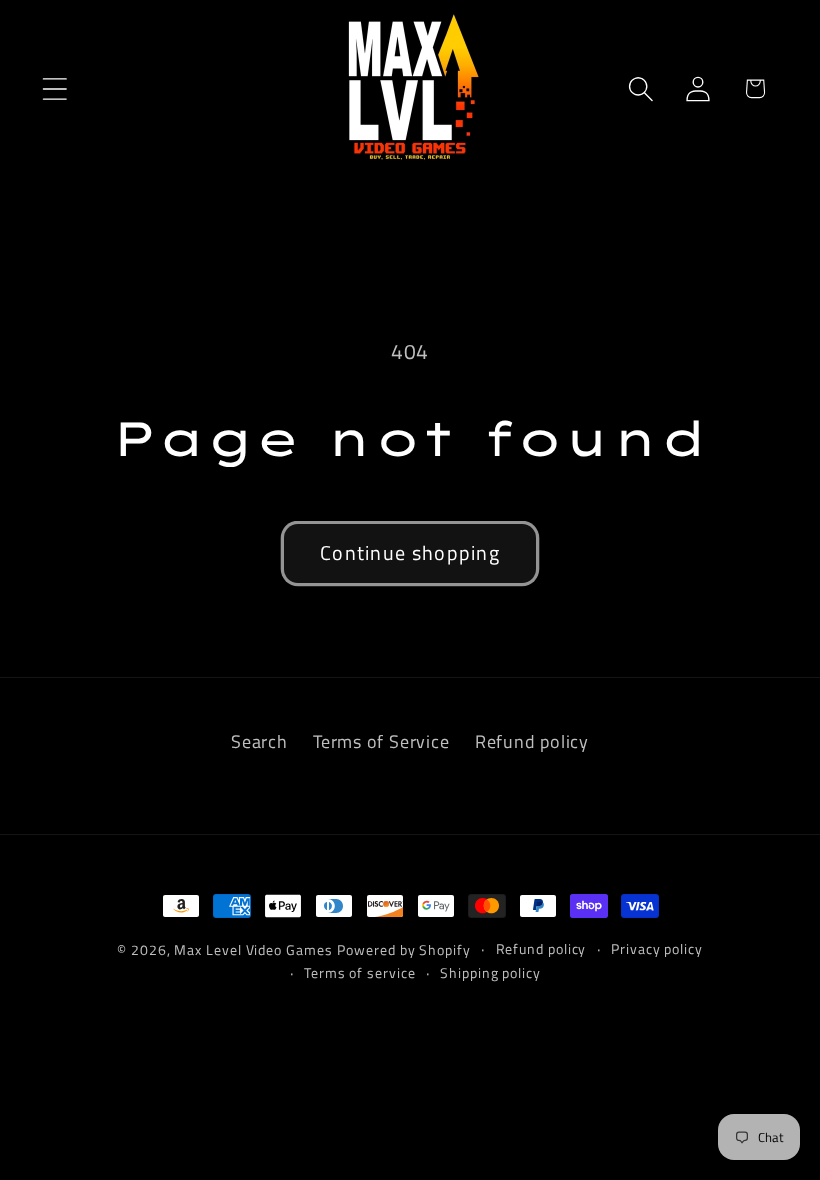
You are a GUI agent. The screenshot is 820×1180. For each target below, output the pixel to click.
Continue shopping (410, 553)
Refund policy (532, 741)
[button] (54, 88)
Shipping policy (490, 973)
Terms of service (360, 973)
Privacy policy (657, 949)
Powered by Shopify (403, 950)
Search (259, 741)
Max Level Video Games (253, 950)
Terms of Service (381, 741)
